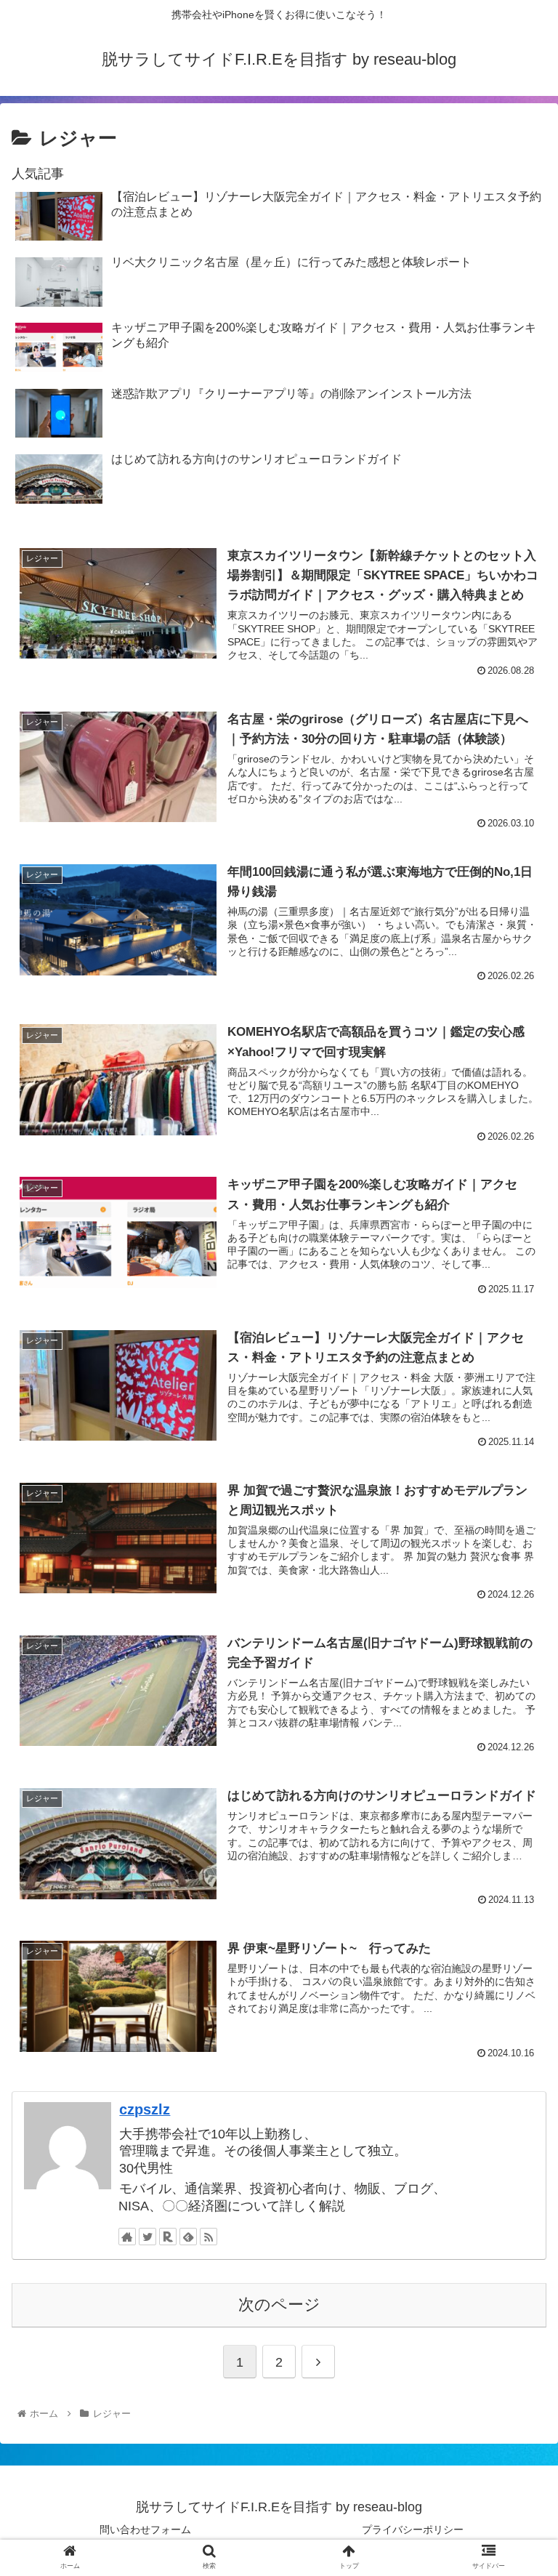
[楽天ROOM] (168, 2237)
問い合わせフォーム (145, 2529)
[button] (515, 1707)
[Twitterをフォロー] (147, 2237)
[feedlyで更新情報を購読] (188, 2237)
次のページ (279, 2305)
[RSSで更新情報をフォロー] (209, 2237)
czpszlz (145, 2109)
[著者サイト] (127, 2237)
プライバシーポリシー (413, 2529)
